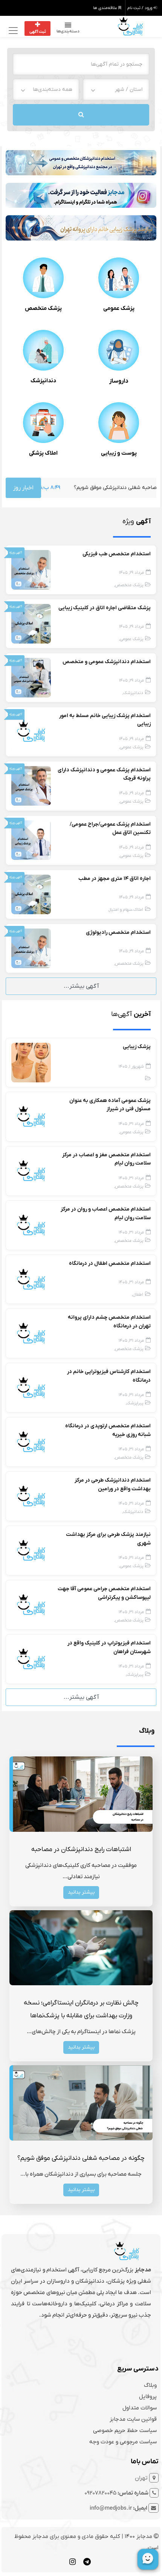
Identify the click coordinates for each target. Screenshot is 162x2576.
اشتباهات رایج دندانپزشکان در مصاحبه (81, 1850)
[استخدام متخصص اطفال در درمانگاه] (31, 1279)
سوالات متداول (140, 2408)
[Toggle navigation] (12, 30)
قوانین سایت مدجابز (133, 2419)
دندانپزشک (43, 381)
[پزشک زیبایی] (31, 1062)
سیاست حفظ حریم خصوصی (125, 2430)
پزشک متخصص (43, 308)
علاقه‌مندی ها (106, 8)
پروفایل (148, 2397)
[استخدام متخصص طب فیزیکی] (31, 570)
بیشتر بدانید (81, 1892)
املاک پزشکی (43, 453)
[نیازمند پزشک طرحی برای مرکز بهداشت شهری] (31, 1550)
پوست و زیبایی (119, 453)
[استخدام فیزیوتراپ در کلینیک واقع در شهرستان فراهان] (31, 1659)
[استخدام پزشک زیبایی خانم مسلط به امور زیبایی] (31, 731)
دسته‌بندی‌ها (68, 31)
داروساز (119, 381)
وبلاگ (150, 2385)
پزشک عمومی (119, 308)
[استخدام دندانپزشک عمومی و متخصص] (31, 677)
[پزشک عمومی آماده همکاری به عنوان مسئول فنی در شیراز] (31, 1116)
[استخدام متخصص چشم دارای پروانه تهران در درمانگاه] (31, 1333)
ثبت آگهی (38, 32)
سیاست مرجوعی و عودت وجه (123, 2442)
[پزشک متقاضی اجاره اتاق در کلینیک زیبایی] (31, 624)
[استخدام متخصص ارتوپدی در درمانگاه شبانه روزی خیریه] (31, 1442)
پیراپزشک (135, 1403)
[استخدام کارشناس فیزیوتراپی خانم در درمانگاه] (31, 1387)
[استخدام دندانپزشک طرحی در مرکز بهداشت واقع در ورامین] (31, 1496)
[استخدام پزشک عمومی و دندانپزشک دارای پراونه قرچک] (31, 786)
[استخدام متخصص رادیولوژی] (31, 948)
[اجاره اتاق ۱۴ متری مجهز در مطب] (31, 894)
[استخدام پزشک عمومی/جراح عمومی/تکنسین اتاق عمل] (31, 840)
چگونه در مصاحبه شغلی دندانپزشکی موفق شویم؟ (81, 2158)
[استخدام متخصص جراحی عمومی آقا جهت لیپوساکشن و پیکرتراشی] (31, 1604)
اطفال (138, 1295)
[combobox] (116, 90)
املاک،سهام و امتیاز (126, 910)
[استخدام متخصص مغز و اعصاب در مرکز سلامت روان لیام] (31, 1171)
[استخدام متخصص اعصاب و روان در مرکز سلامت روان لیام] (31, 1225)
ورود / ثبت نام (140, 8)
